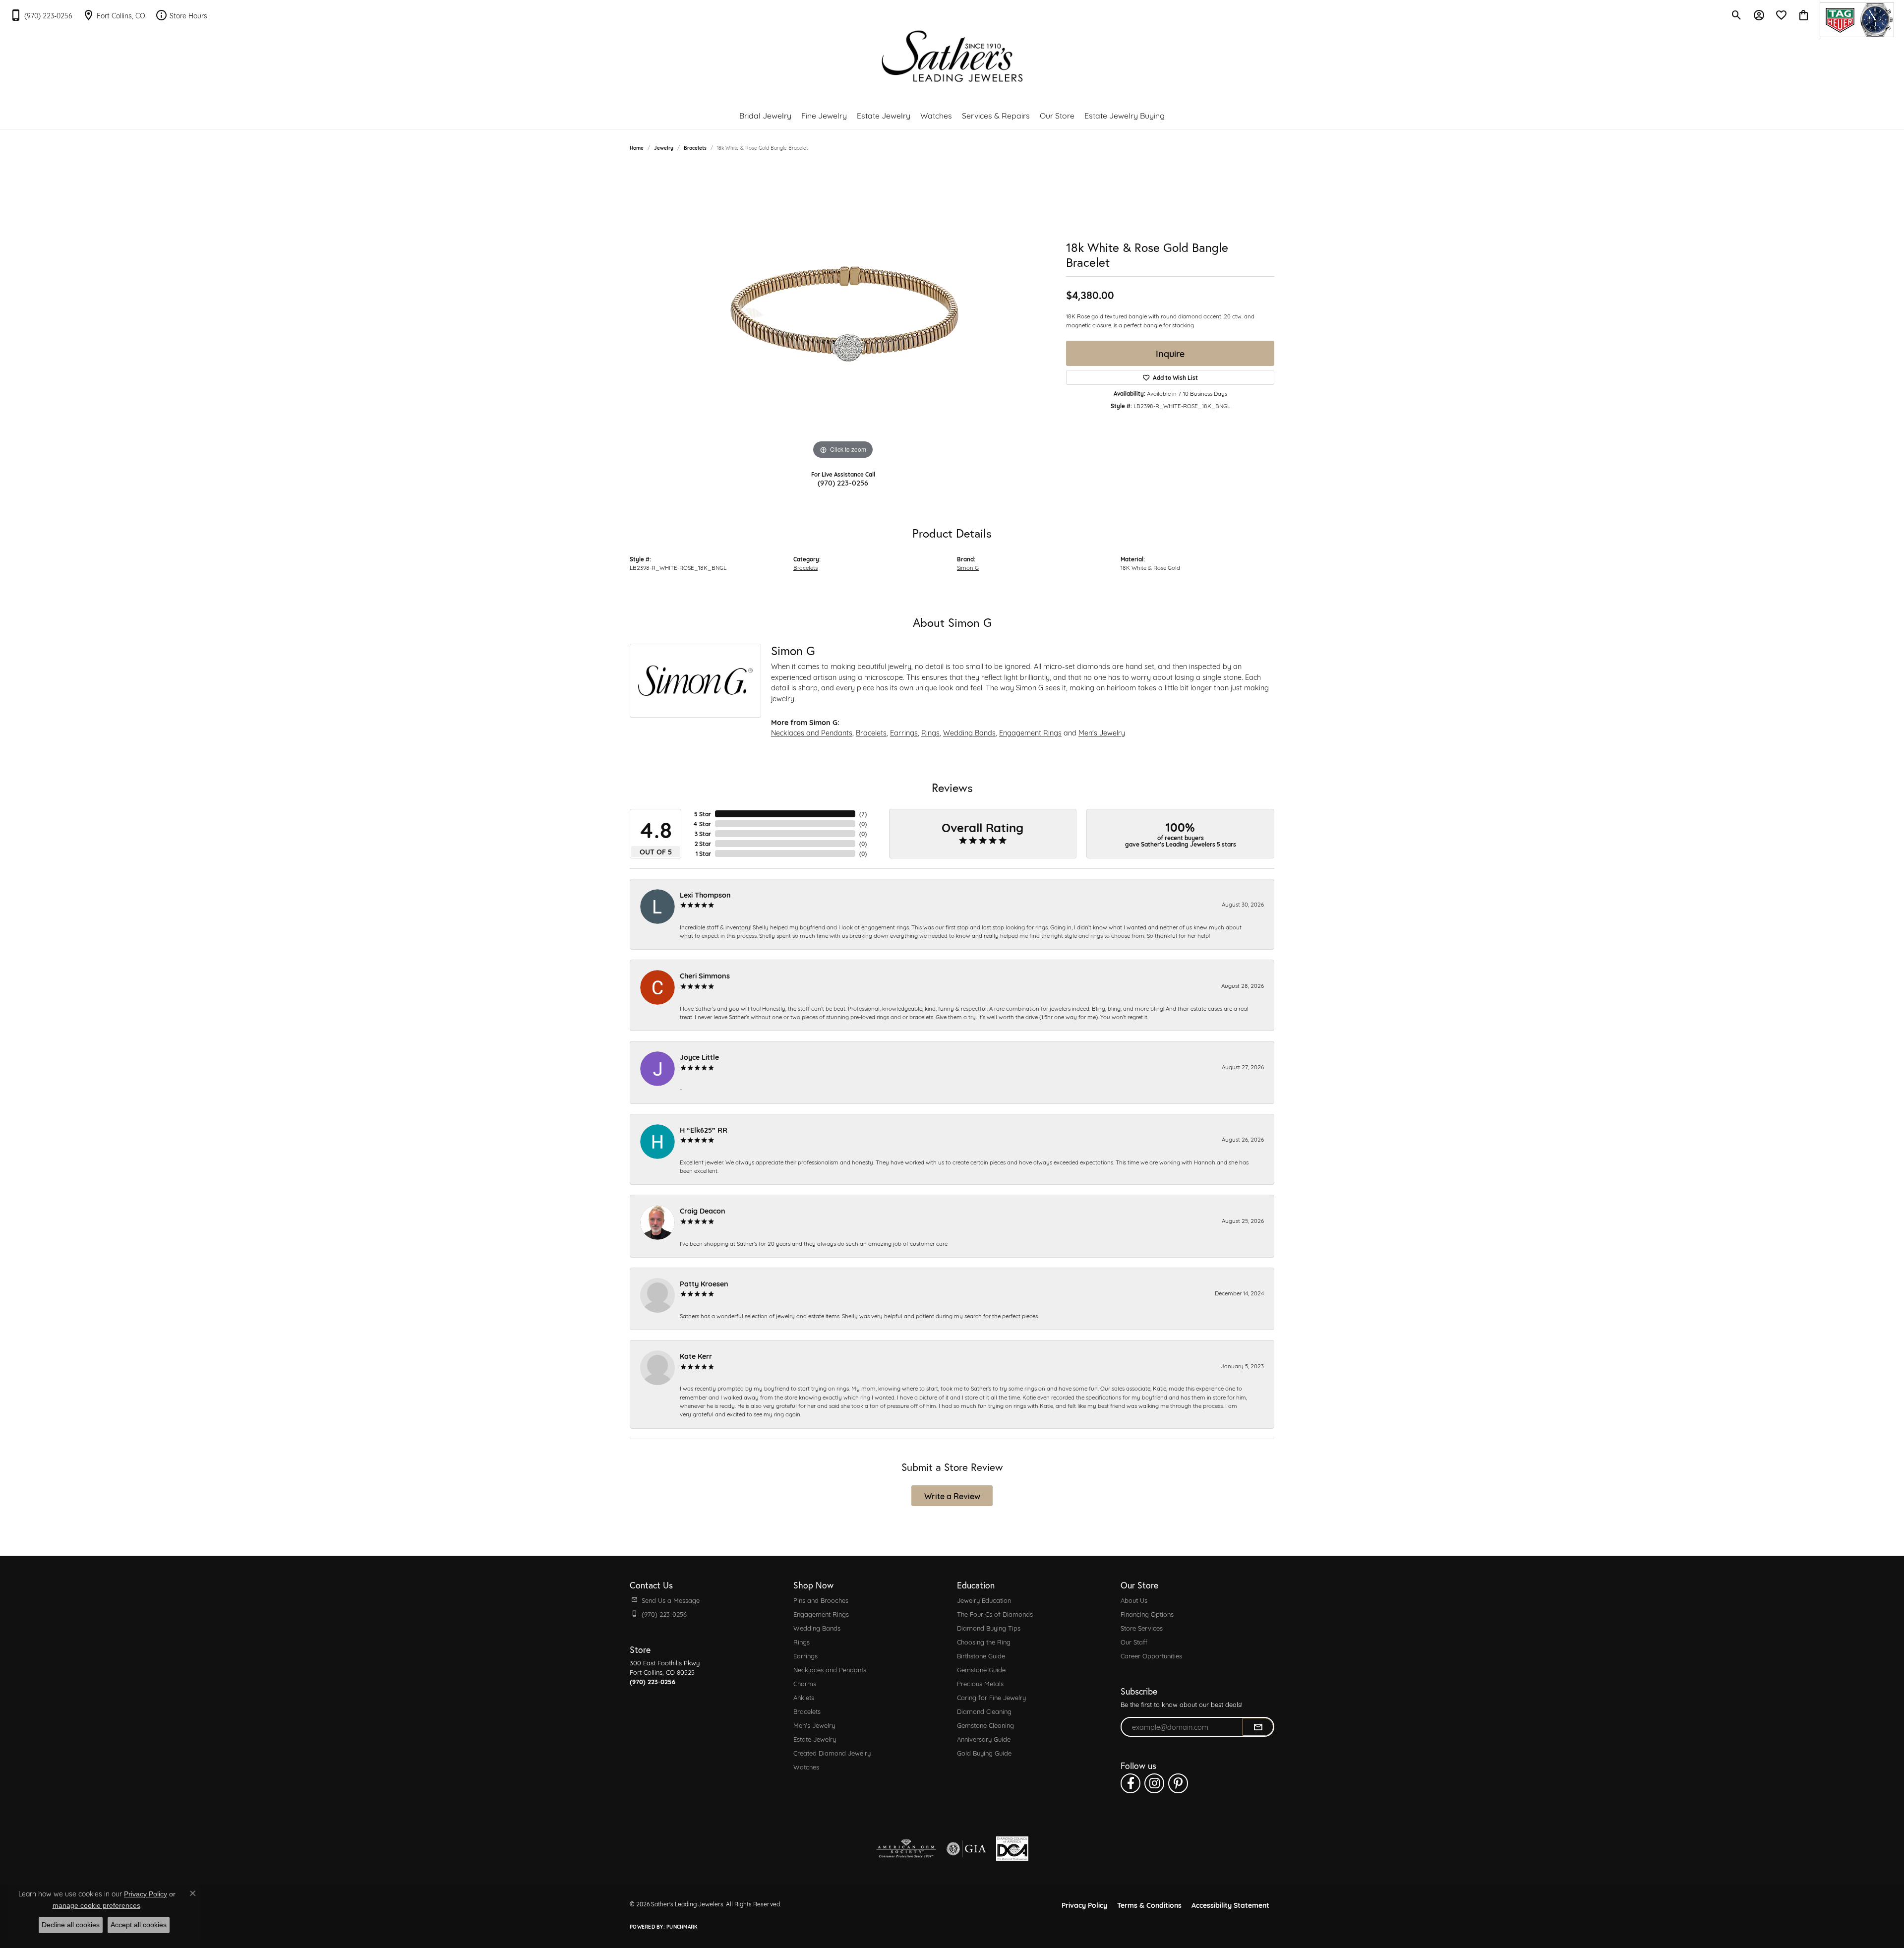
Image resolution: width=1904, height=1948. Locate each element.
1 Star (703, 853)
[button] (1737, 15)
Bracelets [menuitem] (807, 1711)
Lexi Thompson (705, 894)
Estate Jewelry (884, 115)
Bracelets (695, 148)
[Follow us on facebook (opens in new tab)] (1130, 1783)
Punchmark (682, 1926)
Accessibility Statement (1230, 1905)
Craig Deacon (703, 1210)
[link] (41, 15)
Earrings (904, 732)
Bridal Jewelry (765, 115)
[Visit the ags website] (906, 1849)
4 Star (702, 824)
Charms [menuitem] (805, 1683)
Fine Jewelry (824, 115)
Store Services (1142, 1628)
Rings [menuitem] (802, 1642)
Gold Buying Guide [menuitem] (984, 1753)
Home (637, 148)
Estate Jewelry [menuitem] (815, 1739)
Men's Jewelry (1102, 732)
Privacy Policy (1084, 1905)
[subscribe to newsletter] (1258, 1727)
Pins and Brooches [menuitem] (821, 1600)
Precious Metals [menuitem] (980, 1683)
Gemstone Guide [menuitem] (981, 1669)
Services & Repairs (996, 115)
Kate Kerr (696, 1356)
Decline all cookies (71, 1925)
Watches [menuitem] (806, 1766)
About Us (1134, 1600)
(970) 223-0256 (843, 482)
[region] (843, 313)
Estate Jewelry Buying (1125, 115)
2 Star (703, 844)
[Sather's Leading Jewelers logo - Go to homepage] (952, 56)
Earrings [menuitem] (805, 1655)
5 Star (703, 814)
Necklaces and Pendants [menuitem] (830, 1669)
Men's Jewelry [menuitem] (814, 1725)
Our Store (1057, 115)
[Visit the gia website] (966, 1849)
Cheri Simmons (705, 975)
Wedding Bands (969, 732)
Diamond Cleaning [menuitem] (984, 1711)
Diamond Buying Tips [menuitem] (989, 1628)
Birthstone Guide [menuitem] (981, 1655)
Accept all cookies (139, 1925)
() (863, 814)
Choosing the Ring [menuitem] (984, 1642)
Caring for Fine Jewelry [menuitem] (991, 1697)
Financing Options (1147, 1614)
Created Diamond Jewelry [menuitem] (832, 1753)
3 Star (703, 834)
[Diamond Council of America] (1012, 1849)
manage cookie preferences (96, 1905)
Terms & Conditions (1149, 1905)
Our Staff (1134, 1642)
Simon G (968, 567)
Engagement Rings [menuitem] (821, 1614)
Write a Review (952, 1495)
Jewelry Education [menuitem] (984, 1600)
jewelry (664, 148)
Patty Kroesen (704, 1283)
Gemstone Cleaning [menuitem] (985, 1725)
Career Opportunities (1151, 1655)
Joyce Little (699, 1057)
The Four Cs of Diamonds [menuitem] (995, 1614)
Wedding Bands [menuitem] (817, 1628)
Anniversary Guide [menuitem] (984, 1739)
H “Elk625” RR (704, 1129)
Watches (936, 115)
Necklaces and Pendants (812, 732)
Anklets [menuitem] (804, 1697)
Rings (930, 732)
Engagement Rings (1030, 732)
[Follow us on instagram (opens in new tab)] (1154, 1783)
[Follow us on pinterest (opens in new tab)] (1178, 1783)
